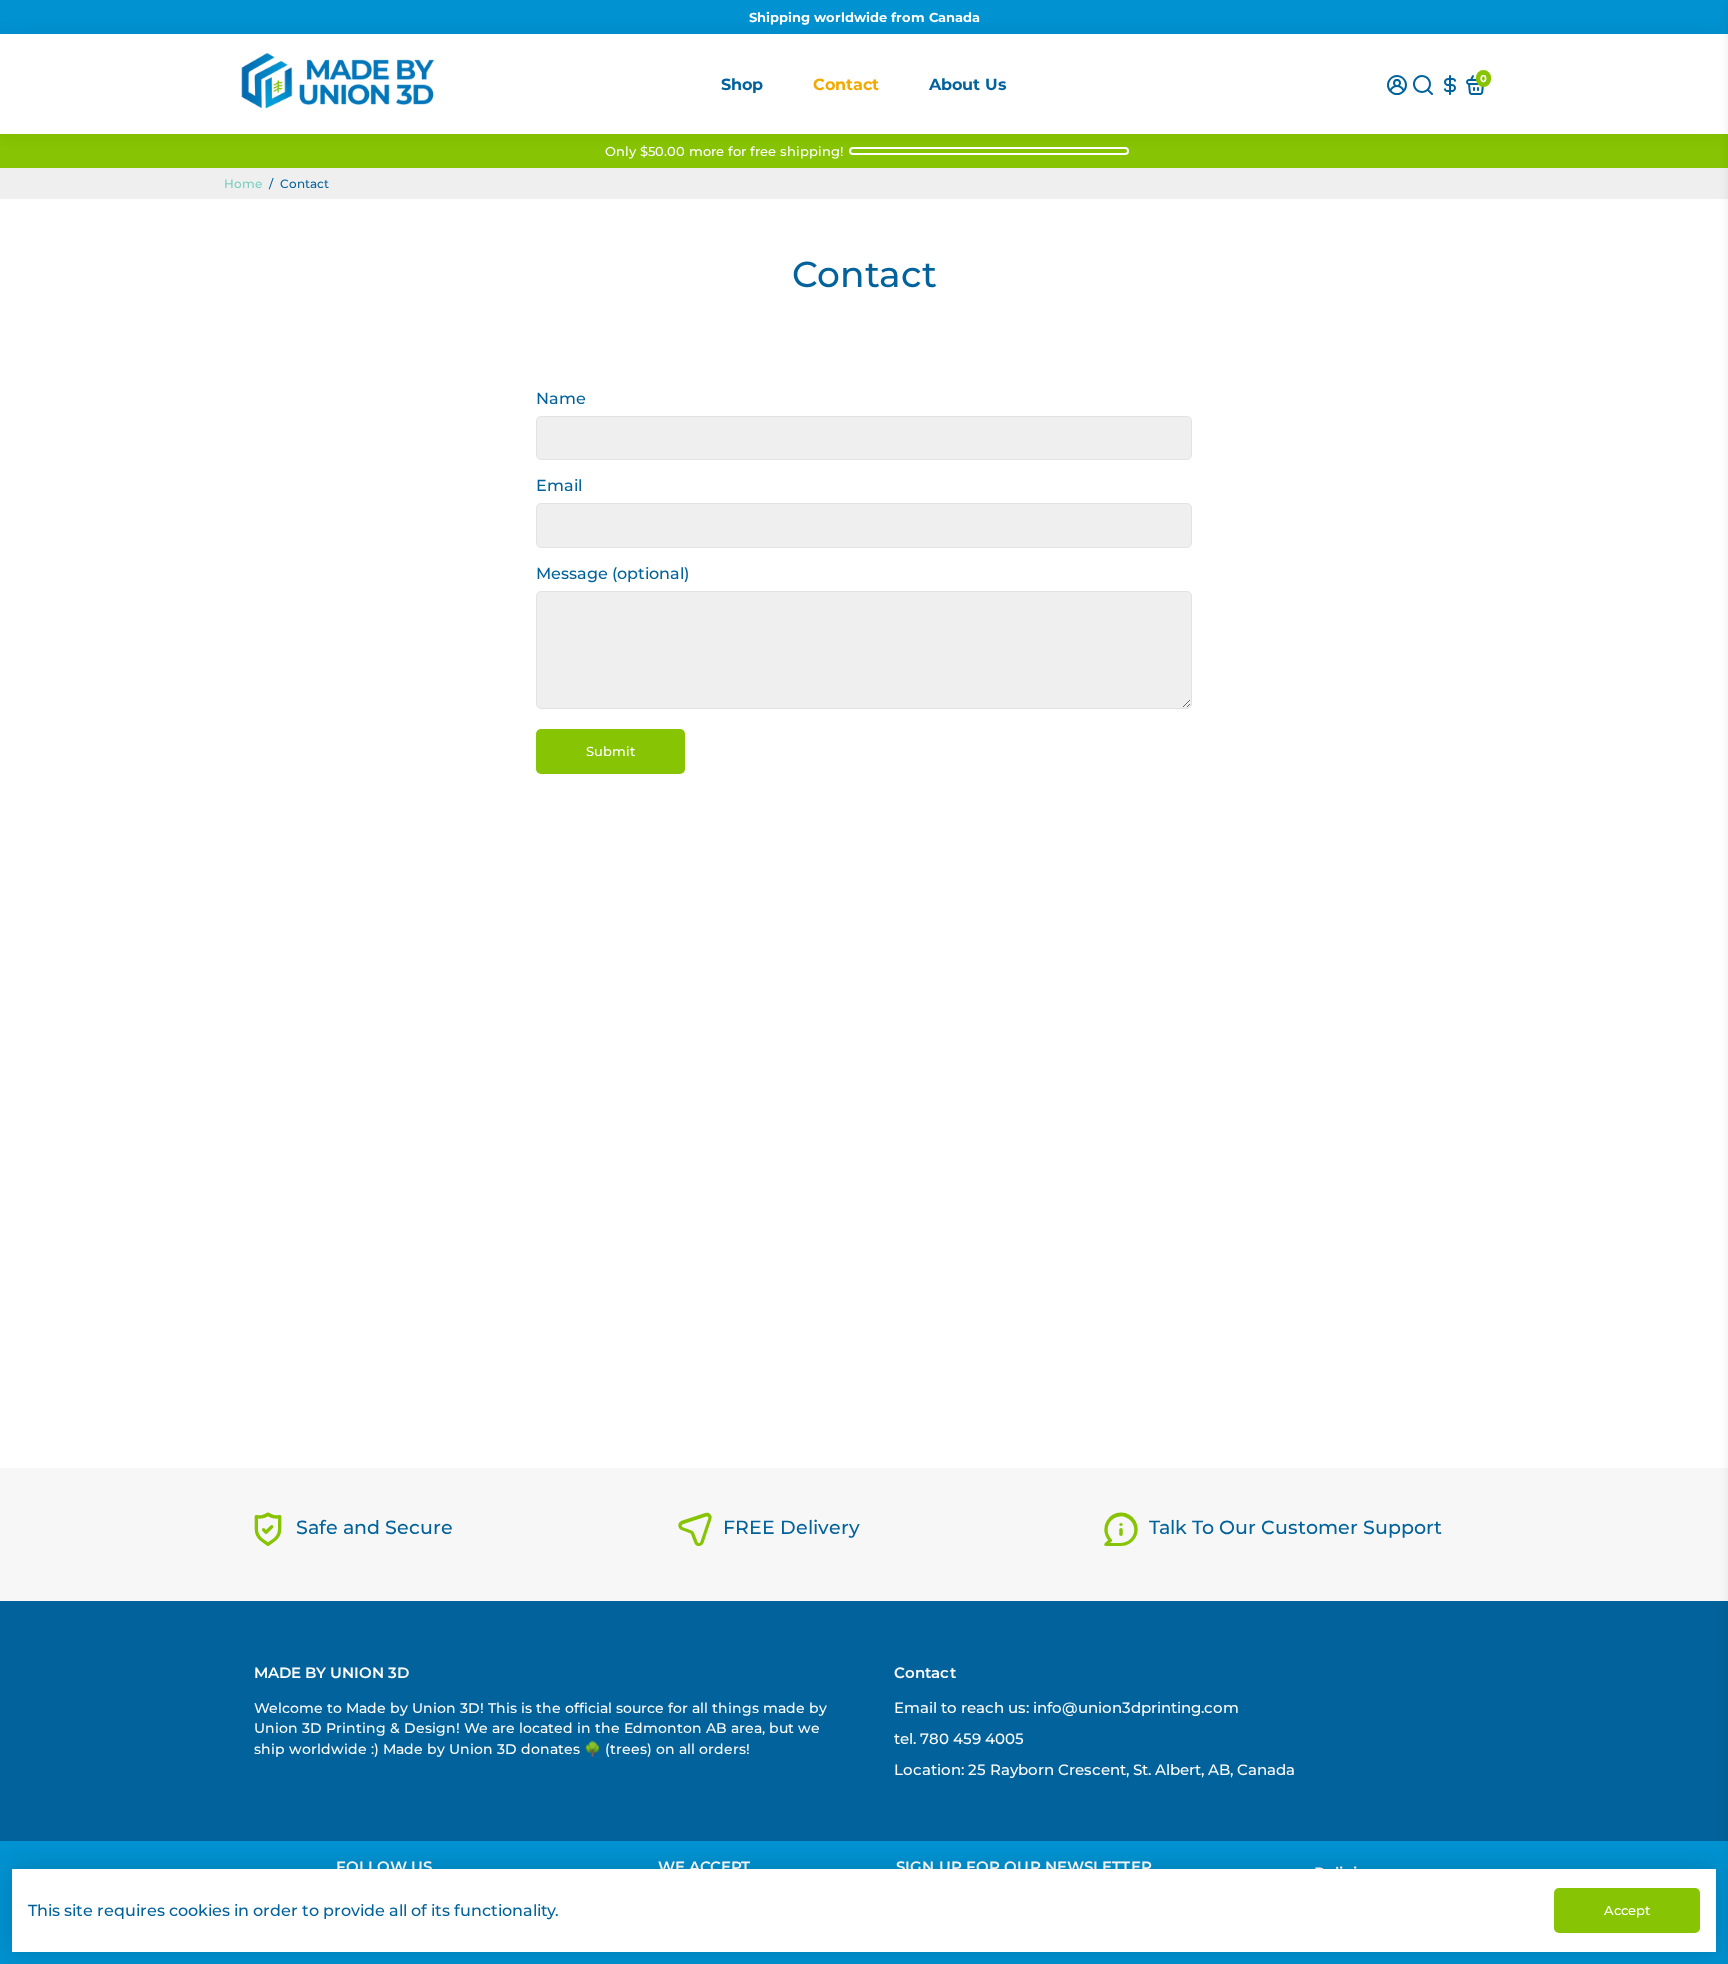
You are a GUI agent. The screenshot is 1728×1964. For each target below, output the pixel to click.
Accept (1627, 1910)
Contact (846, 84)
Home (243, 183)
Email (559, 485)
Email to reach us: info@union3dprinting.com (1066, 1707)
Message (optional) (612, 573)
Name (561, 398)
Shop (742, 84)
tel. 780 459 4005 (959, 1738)
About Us (968, 84)
